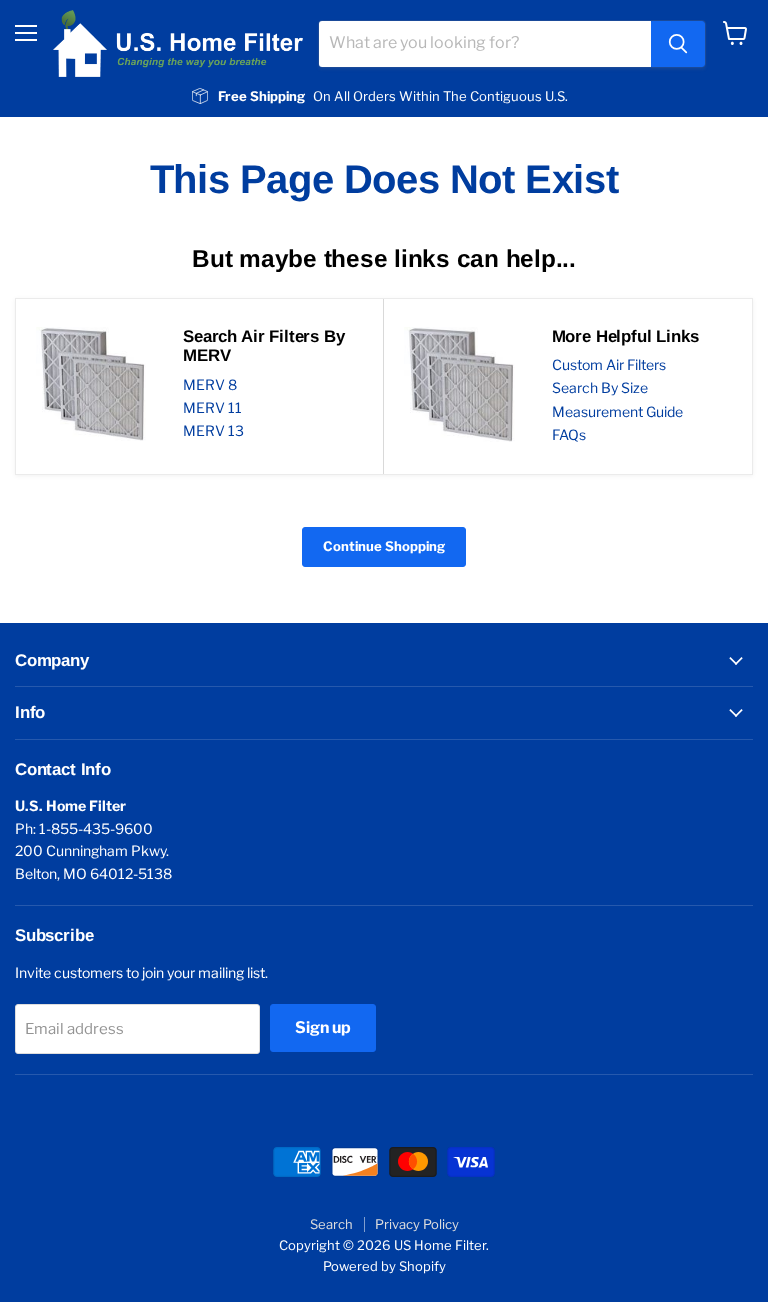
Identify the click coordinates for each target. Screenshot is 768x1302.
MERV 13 (213, 430)
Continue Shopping (384, 546)
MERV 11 (212, 407)
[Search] (678, 44)
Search (331, 1224)
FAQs (569, 434)
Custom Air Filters (609, 364)
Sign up (323, 1027)
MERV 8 (210, 384)
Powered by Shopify (384, 1266)
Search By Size (600, 387)
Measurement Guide (617, 411)
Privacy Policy (417, 1224)
